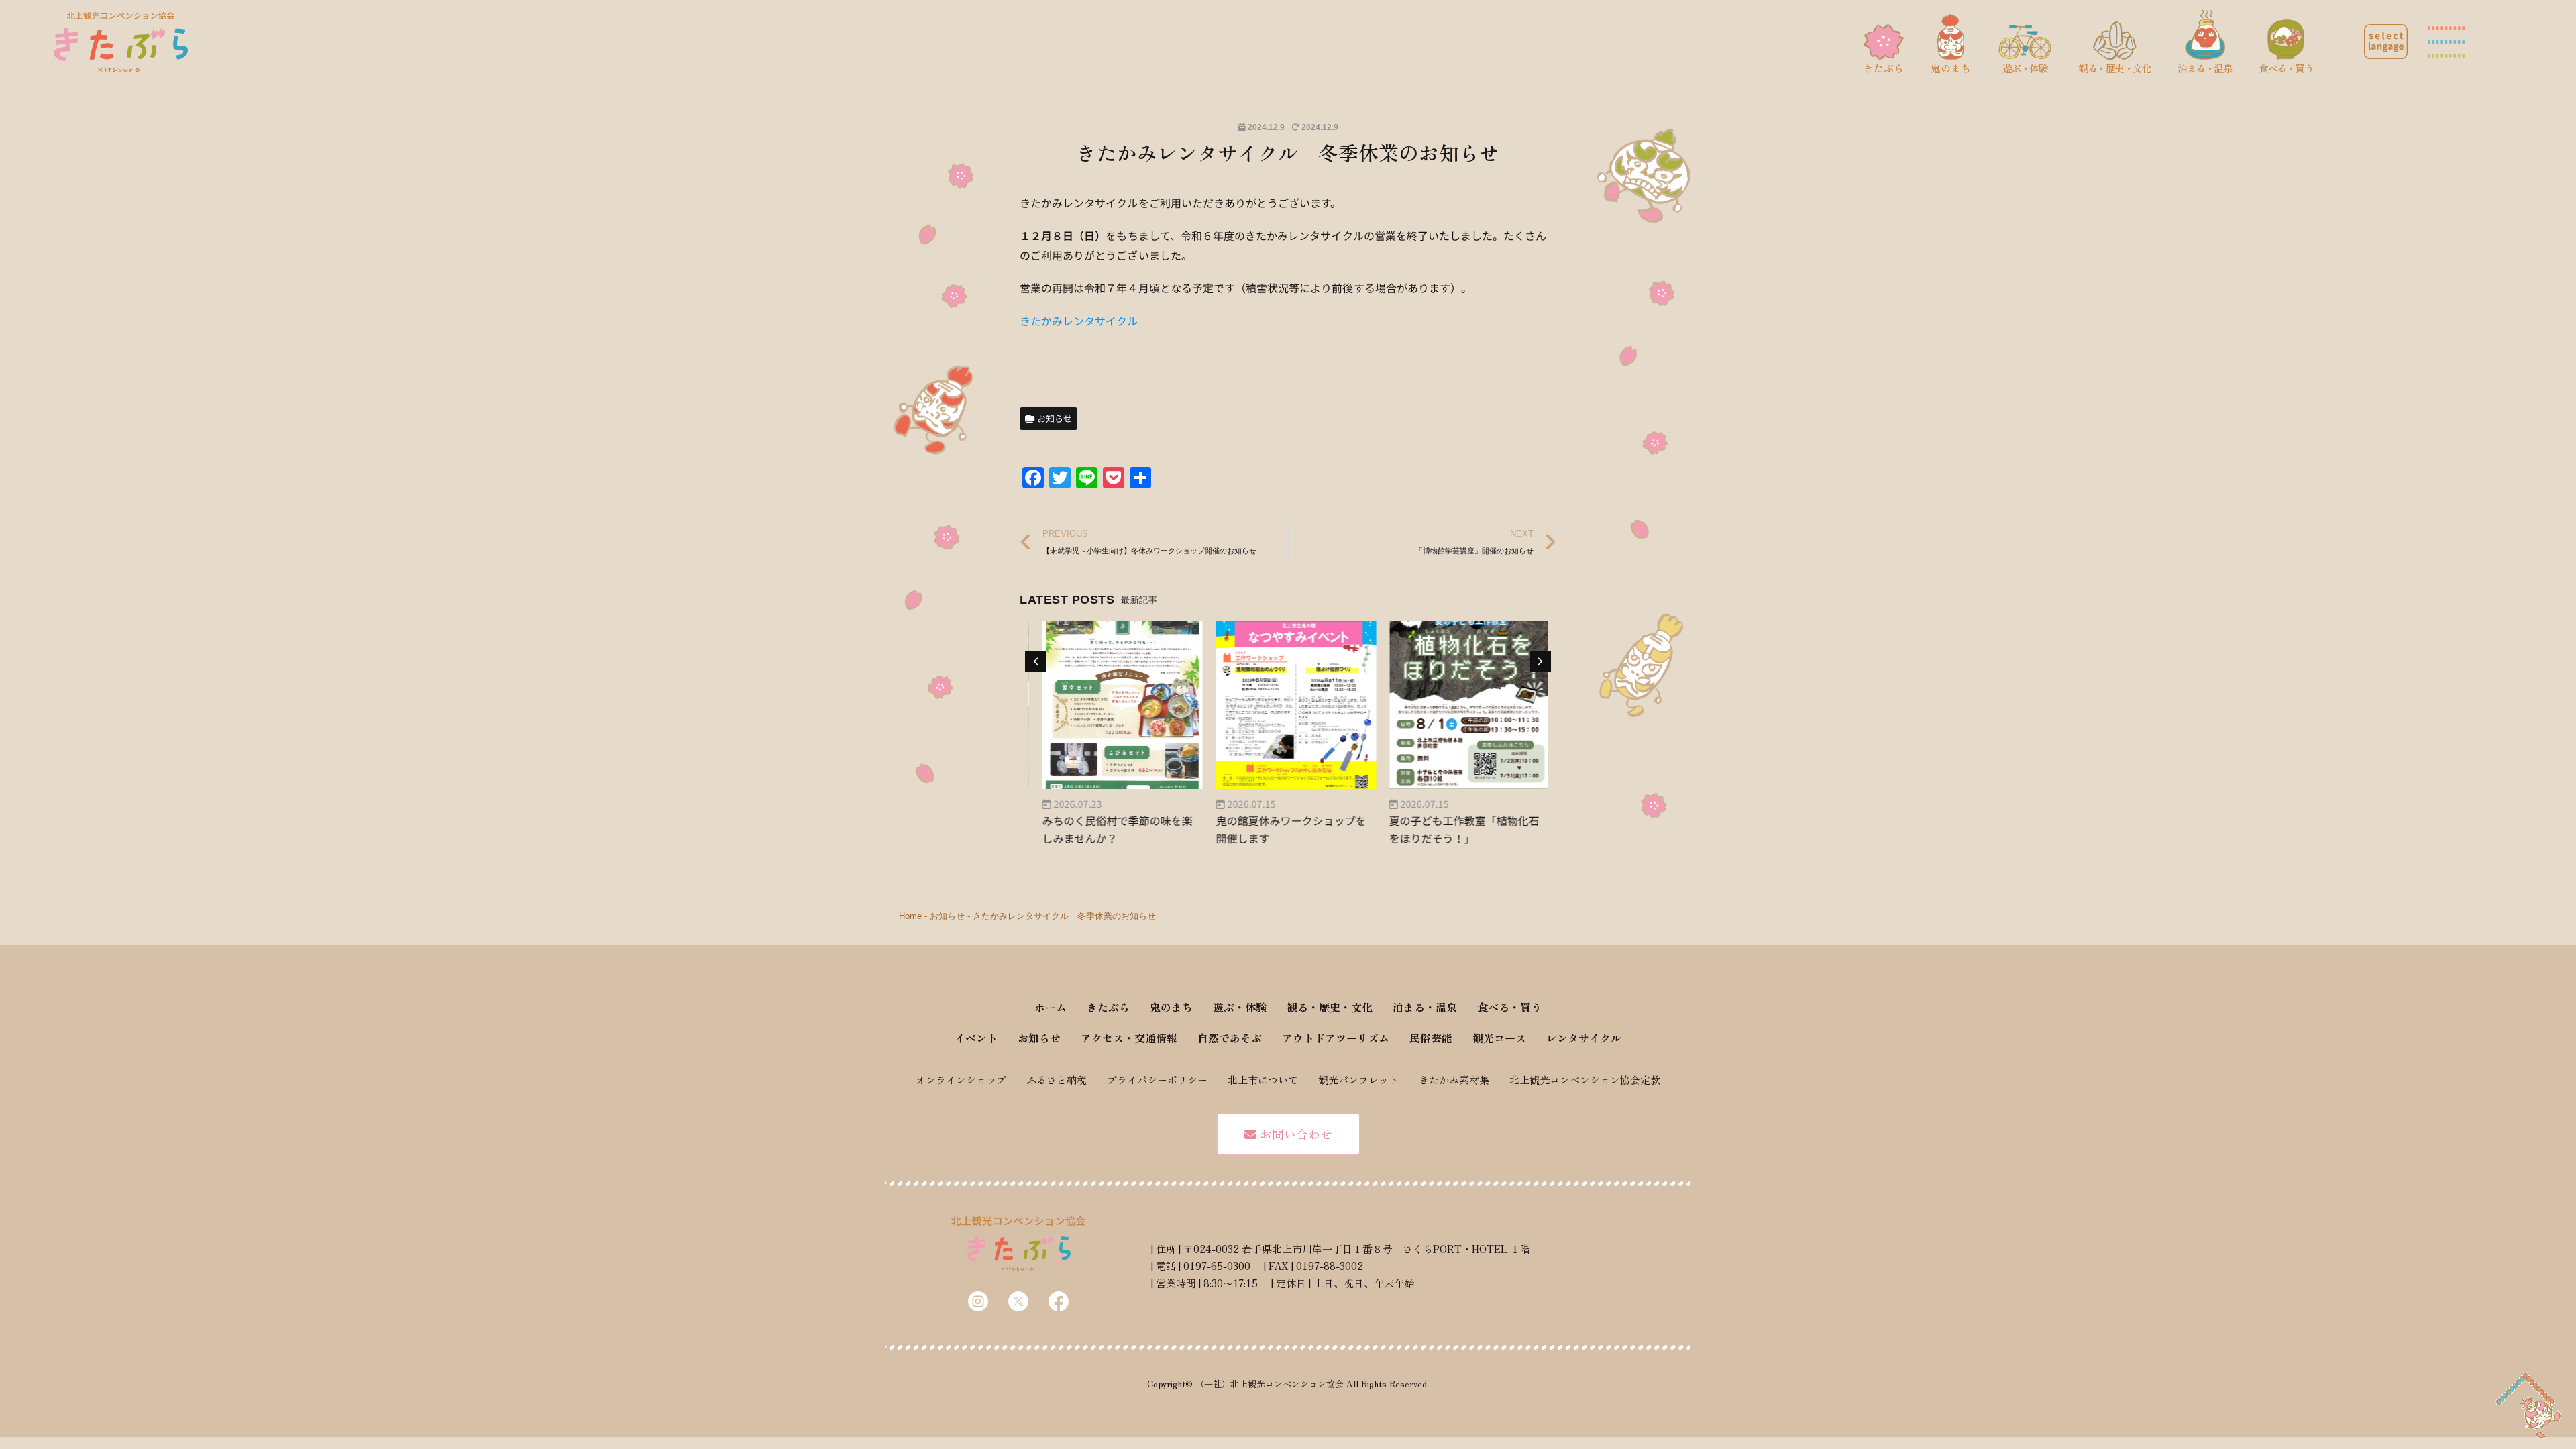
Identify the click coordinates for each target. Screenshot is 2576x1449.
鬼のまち (1171, 1007)
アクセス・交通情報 (1129, 1038)
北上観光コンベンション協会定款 (1585, 1080)
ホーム (1051, 1007)
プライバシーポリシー (1157, 1080)
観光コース (1499, 1038)
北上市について (1263, 1080)
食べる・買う (1509, 1007)
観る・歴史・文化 (1330, 1007)
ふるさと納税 (1057, 1080)
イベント (976, 1038)
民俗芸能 (1431, 1038)
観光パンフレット (1358, 1080)
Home (910, 916)
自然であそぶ (1230, 1038)
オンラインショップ (961, 1080)
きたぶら (1108, 1007)
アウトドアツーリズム (1336, 1038)
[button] (2386, 42)
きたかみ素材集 (1454, 1080)
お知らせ (947, 916)
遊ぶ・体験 (1240, 1007)
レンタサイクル (1584, 1038)
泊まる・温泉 (1425, 1007)
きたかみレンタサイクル (1079, 321)
